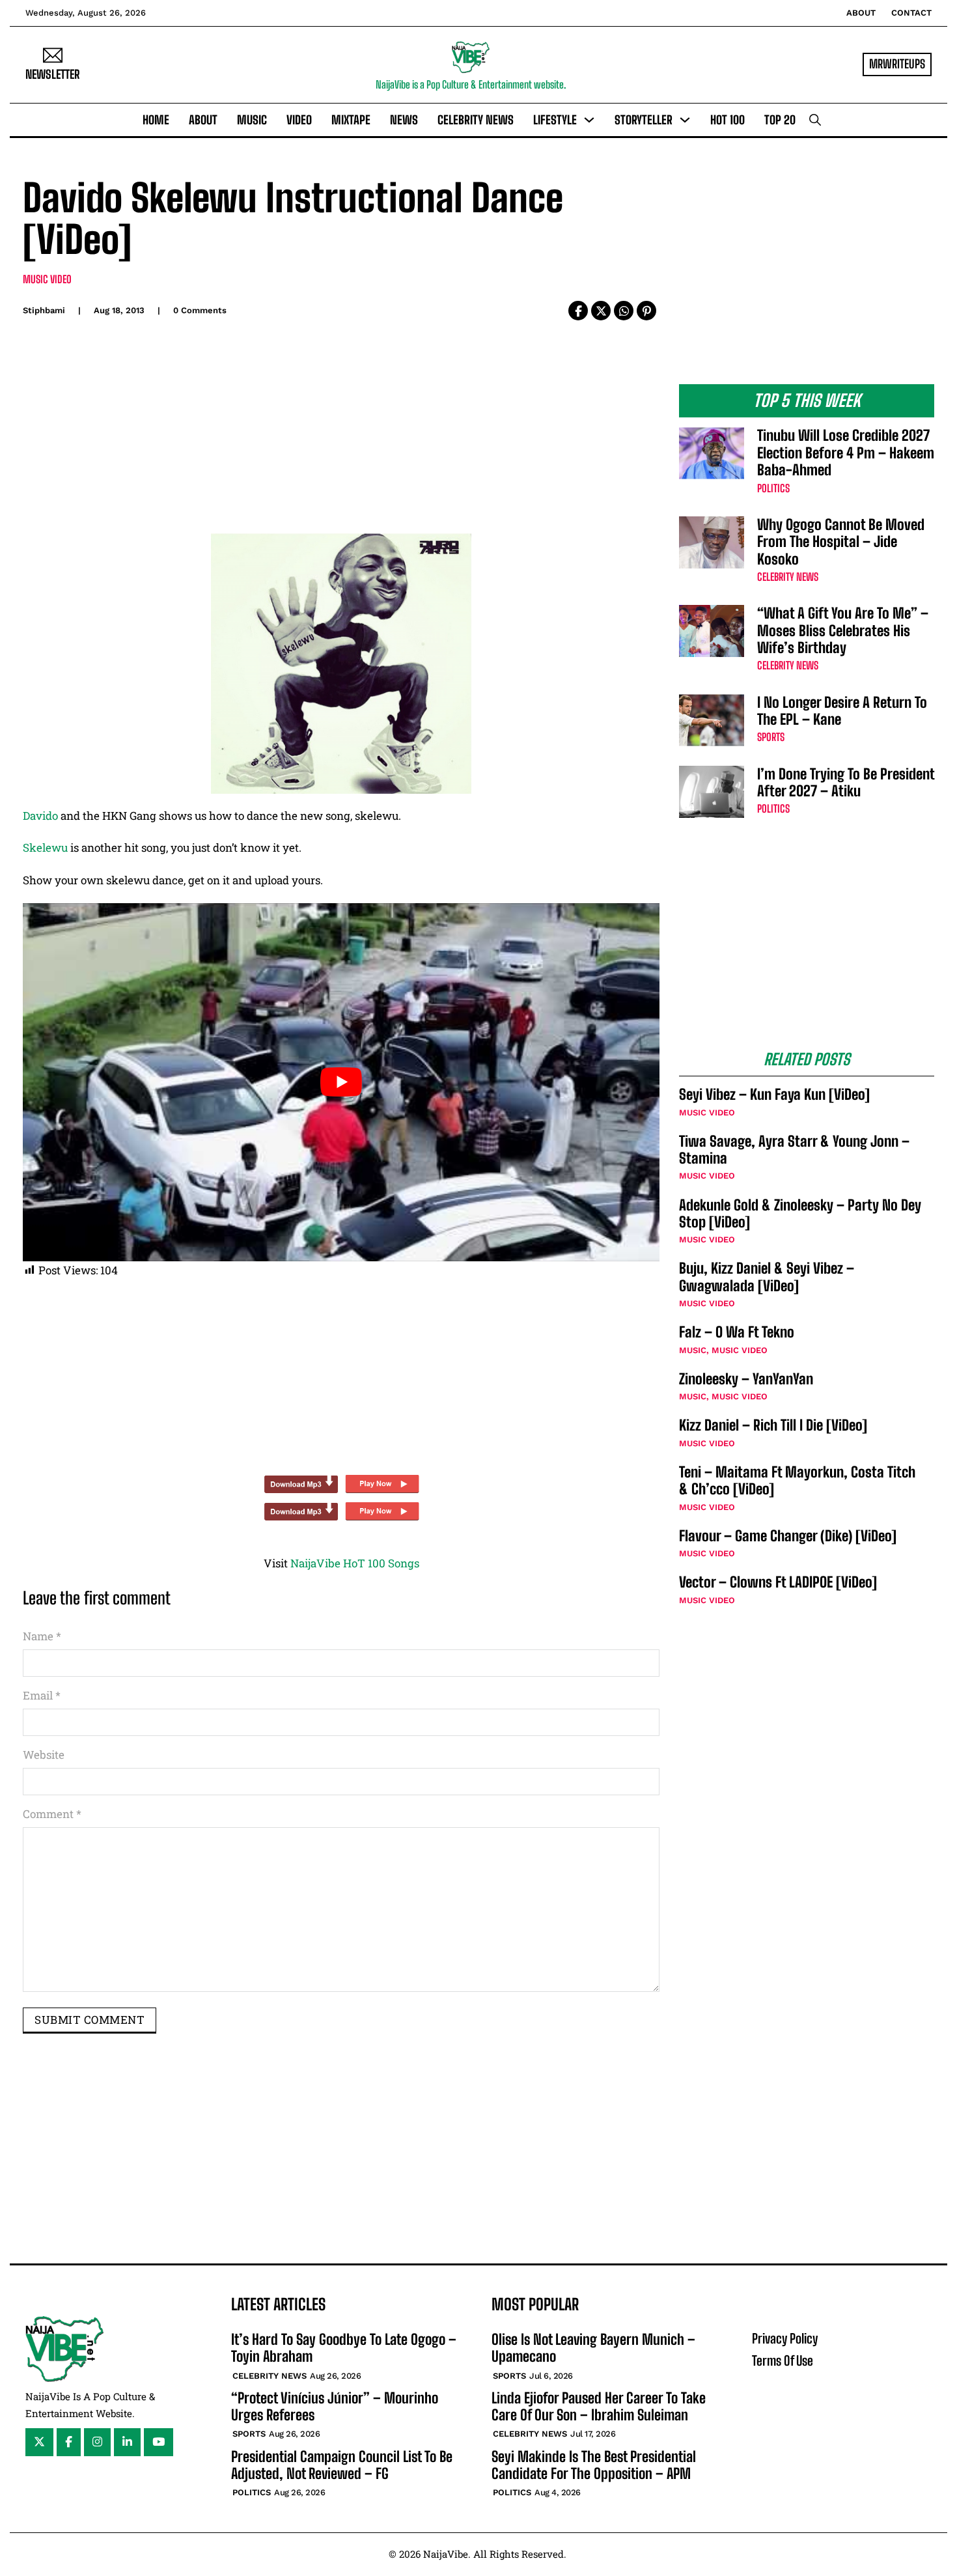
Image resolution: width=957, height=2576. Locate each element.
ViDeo (299, 120)
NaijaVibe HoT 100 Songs (355, 1563)
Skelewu (45, 847)
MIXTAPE (351, 120)
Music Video (47, 279)
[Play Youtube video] (341, 1082)
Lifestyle (555, 120)
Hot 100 (728, 120)
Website (44, 1755)
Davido (40, 816)
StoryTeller (644, 120)
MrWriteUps (897, 64)
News (404, 120)
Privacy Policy (785, 2338)
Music (252, 120)
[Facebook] (578, 311)
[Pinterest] (646, 311)
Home (156, 120)
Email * (42, 1695)
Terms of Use (783, 2360)
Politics (773, 488)
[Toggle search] (815, 120)
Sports (771, 737)
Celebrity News (476, 120)
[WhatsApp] (624, 311)
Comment (52, 1814)
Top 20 (780, 120)
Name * (42, 1636)
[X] (601, 311)
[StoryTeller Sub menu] (685, 120)
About (861, 13)
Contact (911, 13)
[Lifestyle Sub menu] (589, 120)
